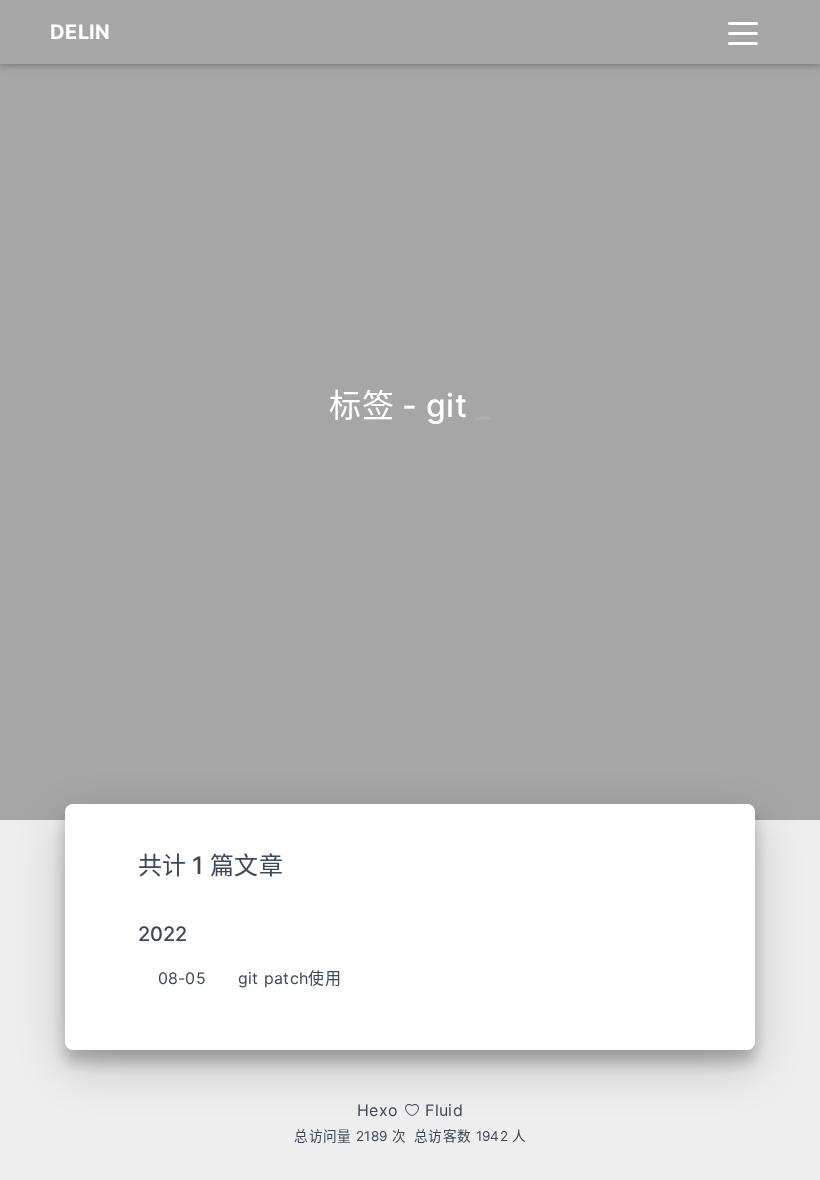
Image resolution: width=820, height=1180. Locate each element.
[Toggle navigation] (743, 32)
